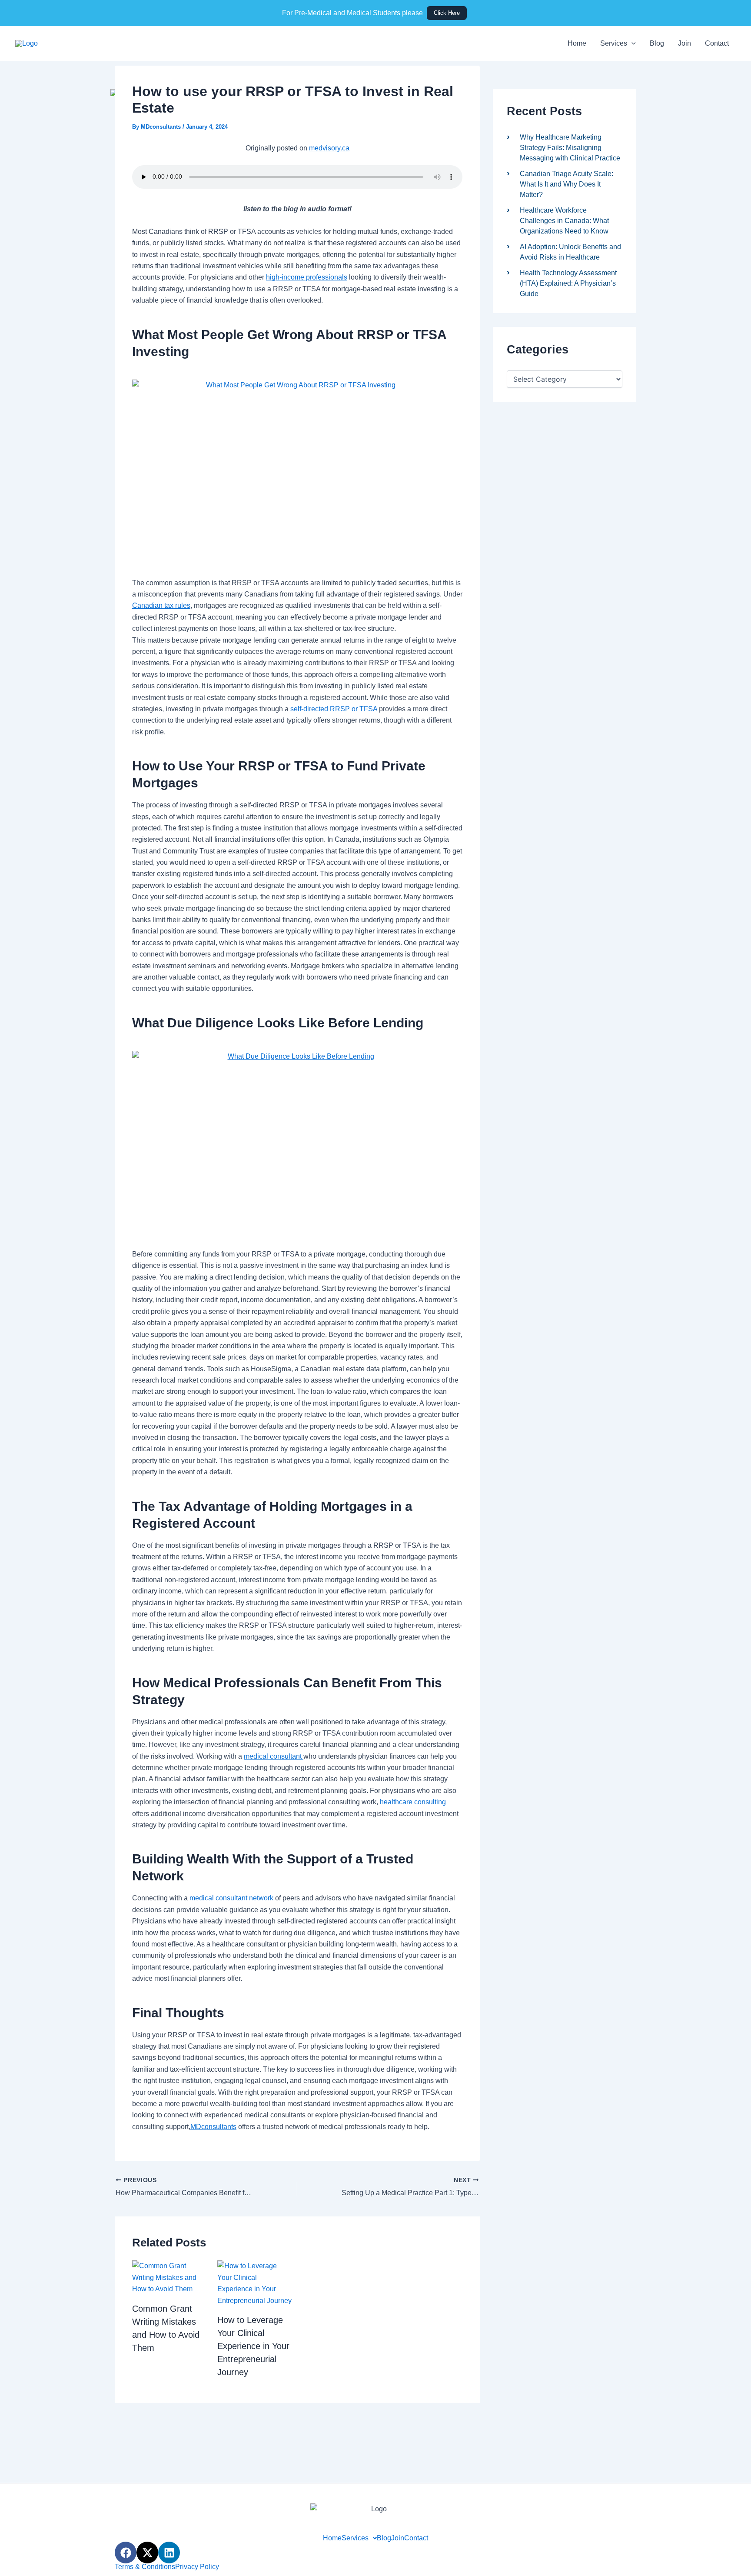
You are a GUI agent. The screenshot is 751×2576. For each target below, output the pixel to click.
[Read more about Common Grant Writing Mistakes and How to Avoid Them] (169, 2277)
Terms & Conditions (145, 2567)
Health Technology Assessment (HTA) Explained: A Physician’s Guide (568, 283)
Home (577, 43)
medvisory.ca (329, 148)
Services (614, 43)
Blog (657, 43)
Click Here (447, 13)
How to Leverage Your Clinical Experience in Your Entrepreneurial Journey (253, 2346)
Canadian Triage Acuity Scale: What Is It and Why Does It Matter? (567, 184)
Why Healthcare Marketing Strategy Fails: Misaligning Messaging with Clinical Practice (570, 148)
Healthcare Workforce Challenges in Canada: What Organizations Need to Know (564, 221)
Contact (717, 43)
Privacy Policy (197, 2567)
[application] (631, 43)
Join (685, 43)
